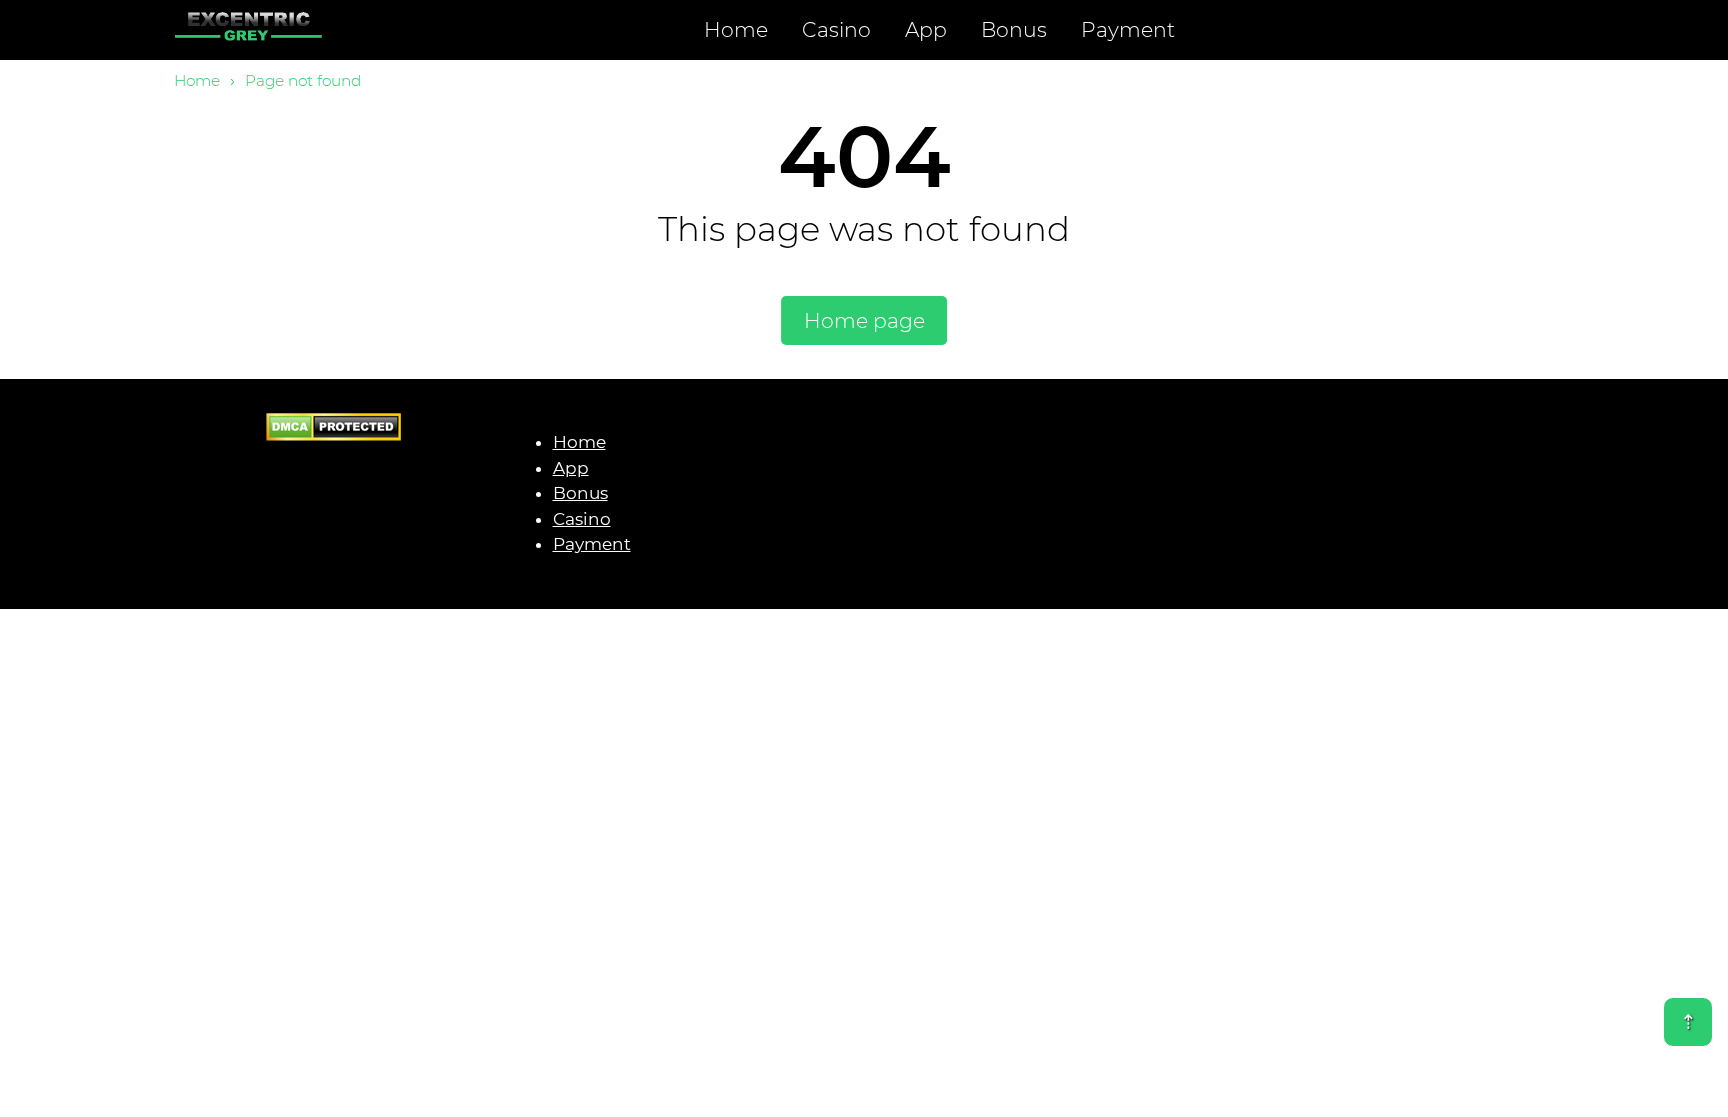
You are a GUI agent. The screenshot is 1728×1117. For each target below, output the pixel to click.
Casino (836, 29)
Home (736, 29)
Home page (864, 320)
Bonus (1014, 29)
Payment (1128, 29)
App (926, 29)
